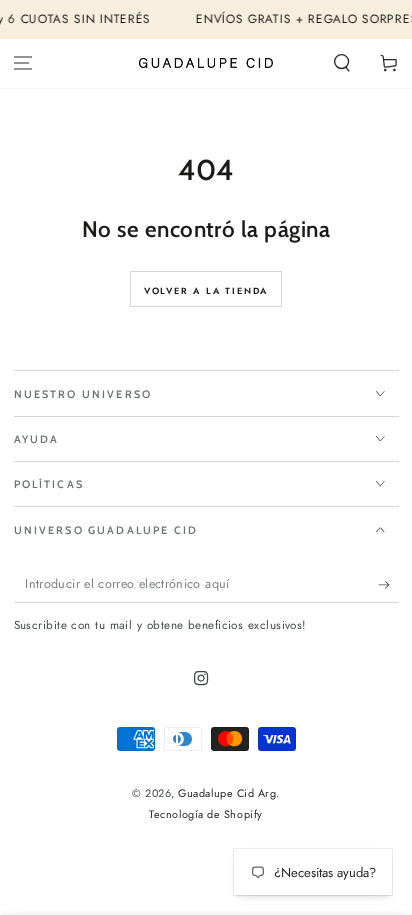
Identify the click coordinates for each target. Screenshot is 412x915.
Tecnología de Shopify (205, 814)
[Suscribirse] (388, 585)
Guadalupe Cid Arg (227, 793)
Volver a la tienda (206, 290)
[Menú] (23, 63)
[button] (341, 63)
